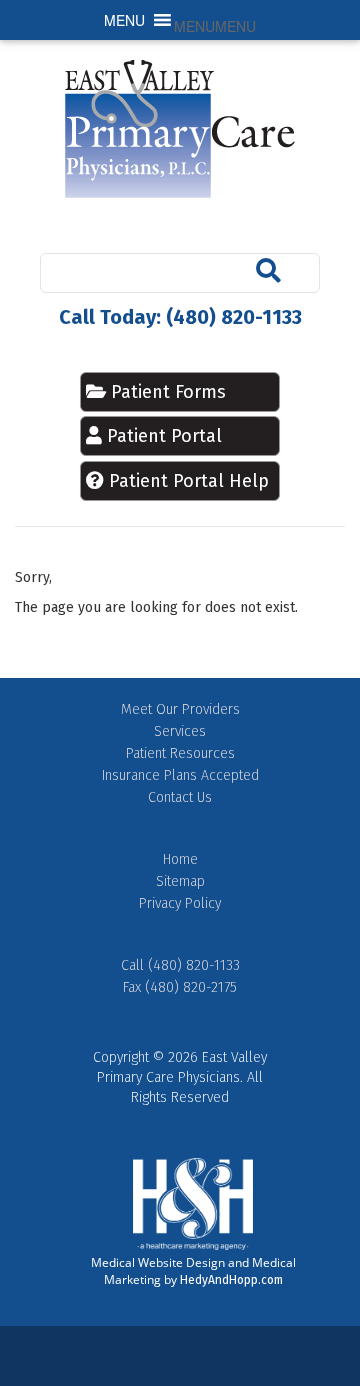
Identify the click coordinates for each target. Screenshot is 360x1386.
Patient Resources (180, 753)
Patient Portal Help (189, 481)
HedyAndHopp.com (231, 1280)
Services (180, 731)
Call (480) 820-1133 (180, 965)
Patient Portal (164, 436)
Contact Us (180, 797)
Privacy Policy (180, 903)
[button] (215, 26)
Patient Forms (166, 392)
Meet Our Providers (180, 709)
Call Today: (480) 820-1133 (180, 317)
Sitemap (180, 881)
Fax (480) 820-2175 (180, 987)
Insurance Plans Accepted (180, 775)
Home (180, 859)
